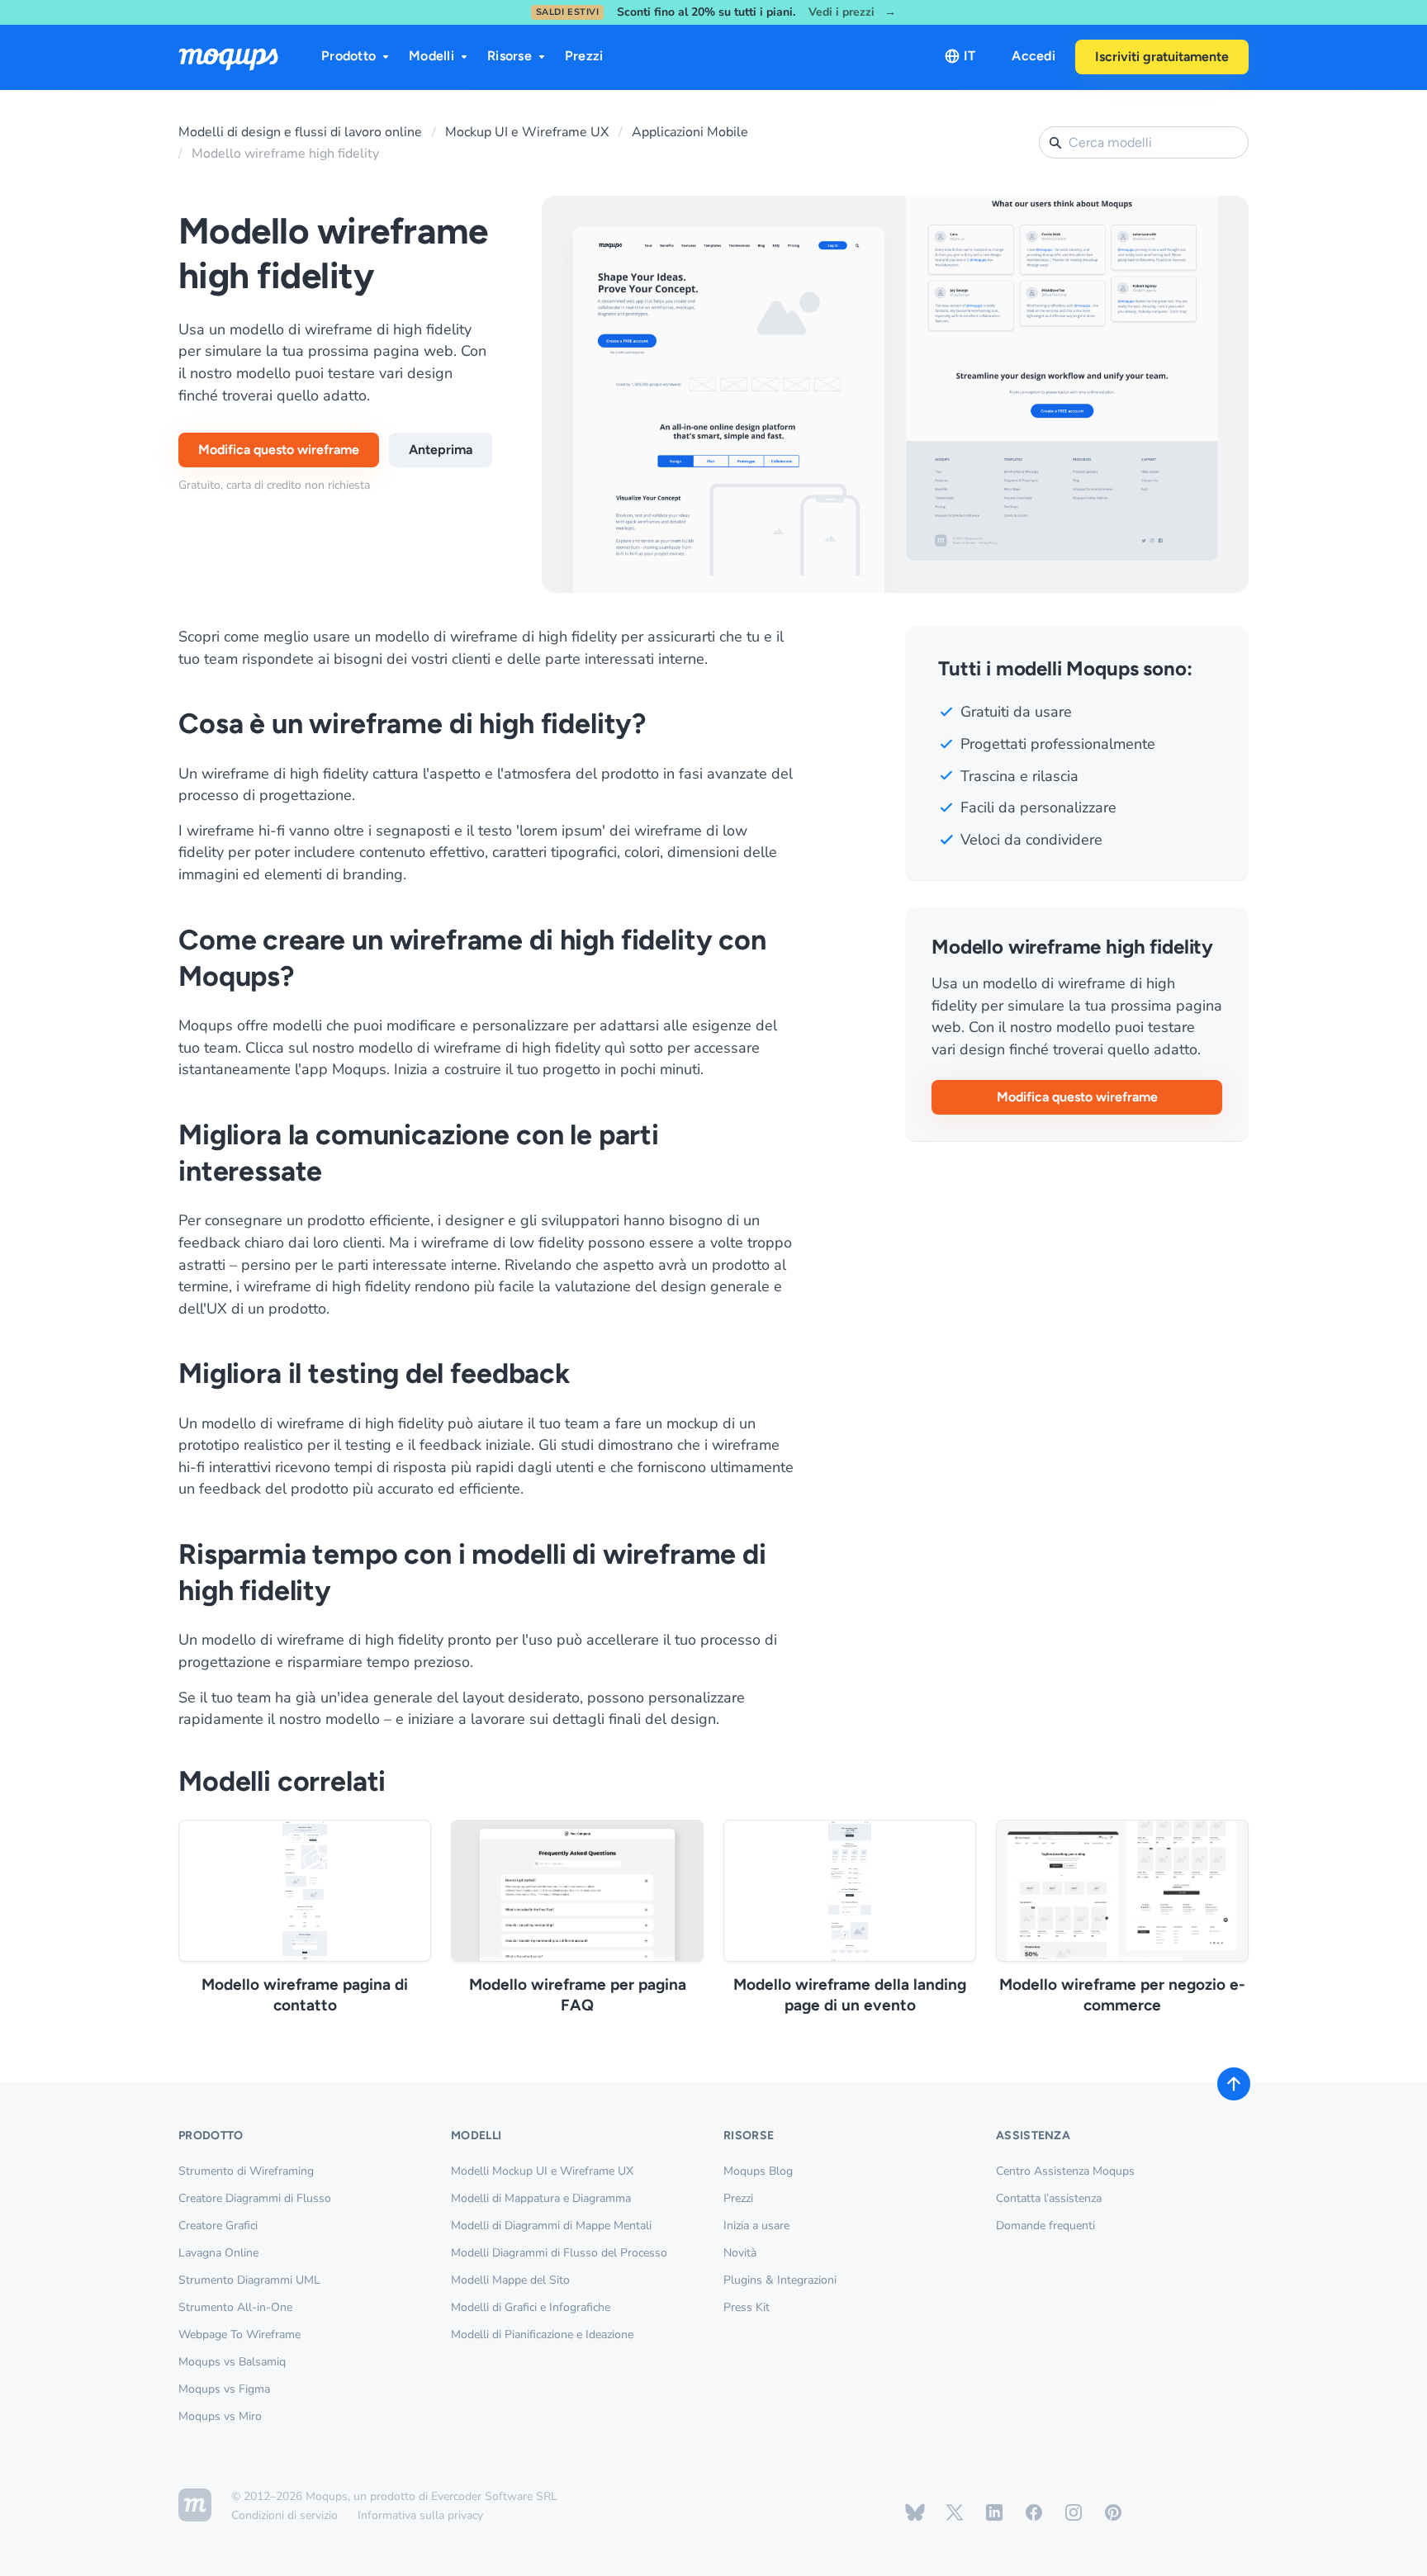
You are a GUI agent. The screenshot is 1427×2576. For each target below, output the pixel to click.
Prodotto (348, 56)
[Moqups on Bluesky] (915, 2512)
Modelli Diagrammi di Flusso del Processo (559, 2253)
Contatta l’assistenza (1049, 2198)
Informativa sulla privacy (420, 2515)
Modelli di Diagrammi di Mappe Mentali (551, 2226)
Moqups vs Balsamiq (232, 2362)
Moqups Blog (758, 2171)
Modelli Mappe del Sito (510, 2280)
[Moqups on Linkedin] (994, 2512)
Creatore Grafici (218, 2226)
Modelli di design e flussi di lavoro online (300, 132)
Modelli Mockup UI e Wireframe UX (542, 2171)
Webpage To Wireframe (239, 2334)
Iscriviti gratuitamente (1162, 57)
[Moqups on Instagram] (1074, 2512)
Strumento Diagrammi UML (249, 2280)
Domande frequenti (1045, 2226)
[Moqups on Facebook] (1034, 2512)
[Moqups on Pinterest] (1113, 2512)
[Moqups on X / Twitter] (955, 2512)
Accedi (1034, 56)
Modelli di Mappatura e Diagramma (541, 2198)
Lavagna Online (218, 2253)
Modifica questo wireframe (279, 450)
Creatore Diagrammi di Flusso (255, 2198)
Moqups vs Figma (224, 2389)
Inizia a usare (756, 2226)
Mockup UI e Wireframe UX (527, 132)
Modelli (431, 56)
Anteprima (441, 450)
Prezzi (584, 56)
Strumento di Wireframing (246, 2171)
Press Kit (747, 2307)
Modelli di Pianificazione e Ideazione (542, 2334)
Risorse (510, 56)
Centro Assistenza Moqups (1065, 2171)
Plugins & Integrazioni (780, 2280)
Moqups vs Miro (220, 2416)
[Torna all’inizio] (1234, 2084)
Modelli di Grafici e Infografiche (531, 2307)
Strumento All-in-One (235, 2307)
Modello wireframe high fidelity (285, 154)
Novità (740, 2253)
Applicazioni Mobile (690, 132)
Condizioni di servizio (284, 2515)
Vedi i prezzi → (852, 13)
